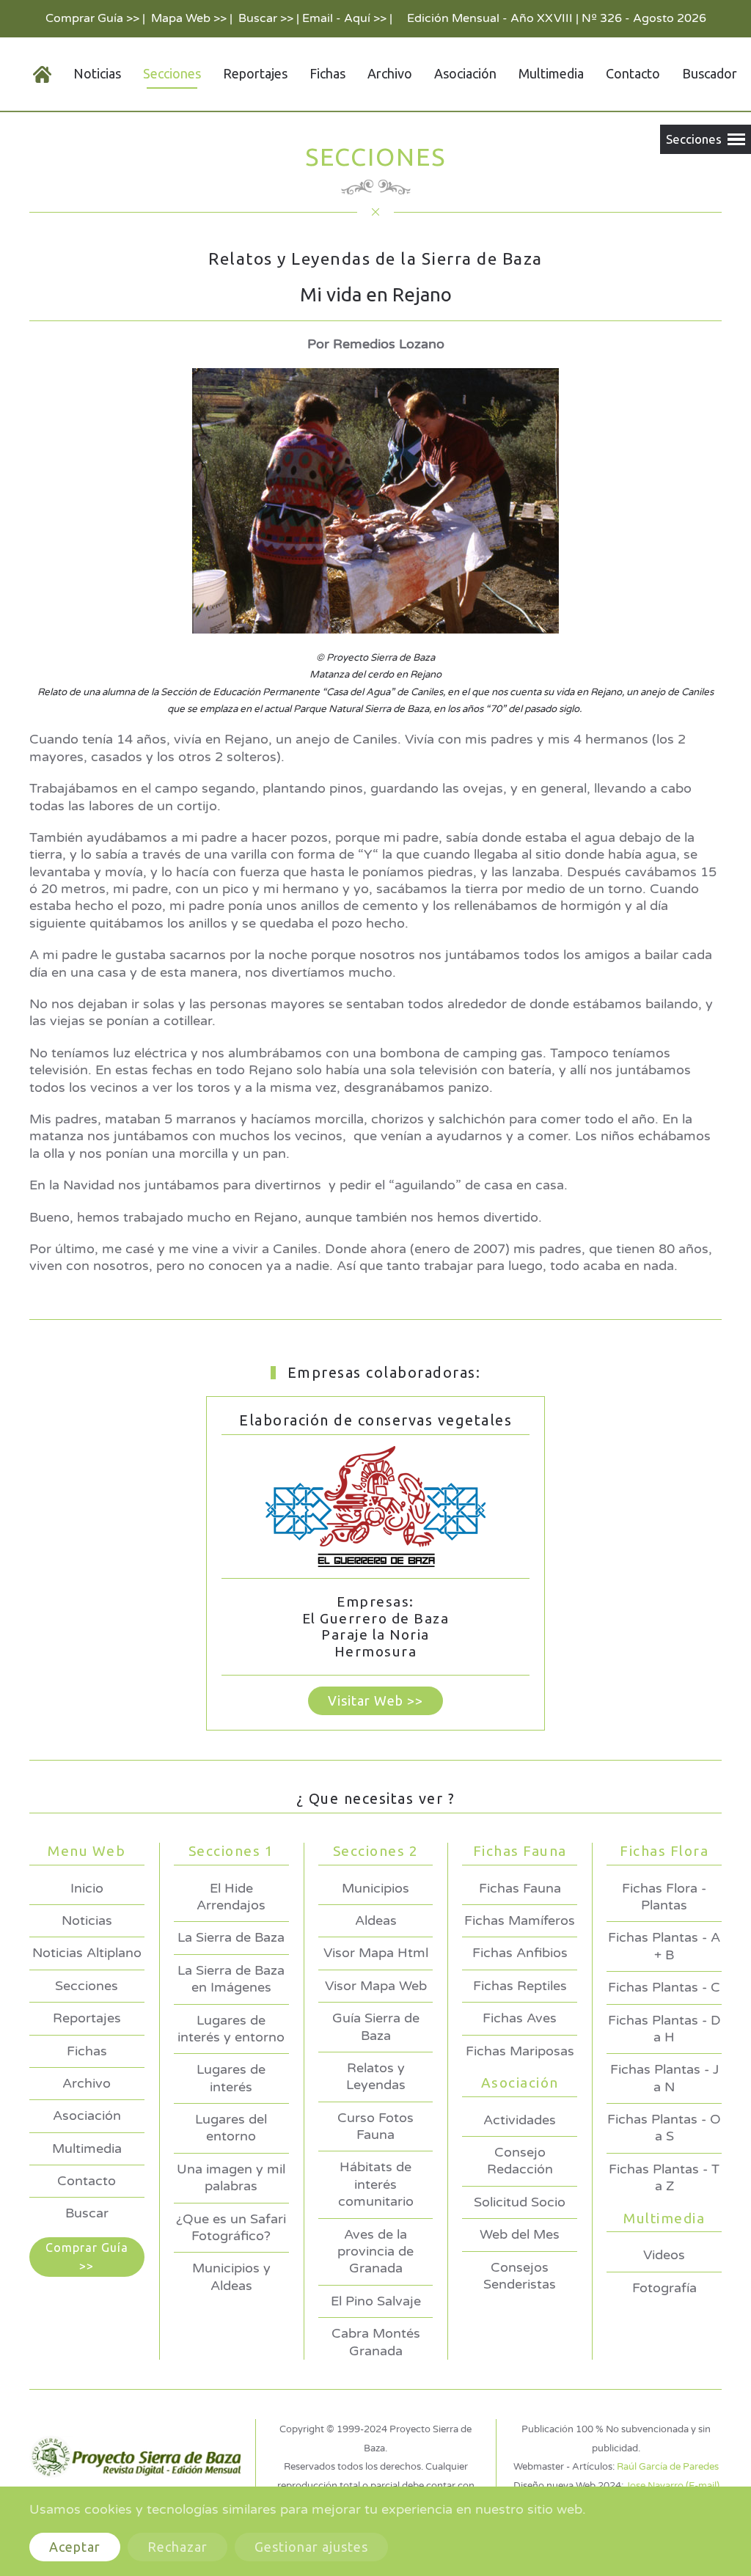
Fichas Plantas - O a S (664, 2128)
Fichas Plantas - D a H (664, 2029)
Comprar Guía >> (92, 18)
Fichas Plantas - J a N (664, 2078)
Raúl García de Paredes (668, 2467)
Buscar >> (266, 18)
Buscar (87, 2213)
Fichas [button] (327, 73)
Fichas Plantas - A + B (664, 1946)
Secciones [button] (172, 73)
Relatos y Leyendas (376, 2076)
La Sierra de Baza (231, 1937)
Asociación (87, 2116)
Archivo (390, 73)
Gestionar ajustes (311, 2547)
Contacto (633, 73)
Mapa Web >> (189, 18)
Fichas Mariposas (520, 2051)
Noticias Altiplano (87, 1953)
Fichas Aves (520, 2018)
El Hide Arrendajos (231, 1897)
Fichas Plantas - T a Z (664, 2177)
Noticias (87, 1920)
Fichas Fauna (520, 1888)
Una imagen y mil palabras (231, 2177)
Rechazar (177, 2547)
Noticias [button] (97, 73)
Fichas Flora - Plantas (664, 1897)
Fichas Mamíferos (520, 1920)
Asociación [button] (465, 73)
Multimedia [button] (551, 73)
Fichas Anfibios (520, 1953)
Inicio (87, 1888)
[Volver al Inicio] (31, 74)
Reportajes (255, 73)
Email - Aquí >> (344, 18)
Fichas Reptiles (520, 1986)
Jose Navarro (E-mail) (673, 2486)
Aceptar (75, 2547)
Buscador (710, 73)
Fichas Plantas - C (664, 1987)
